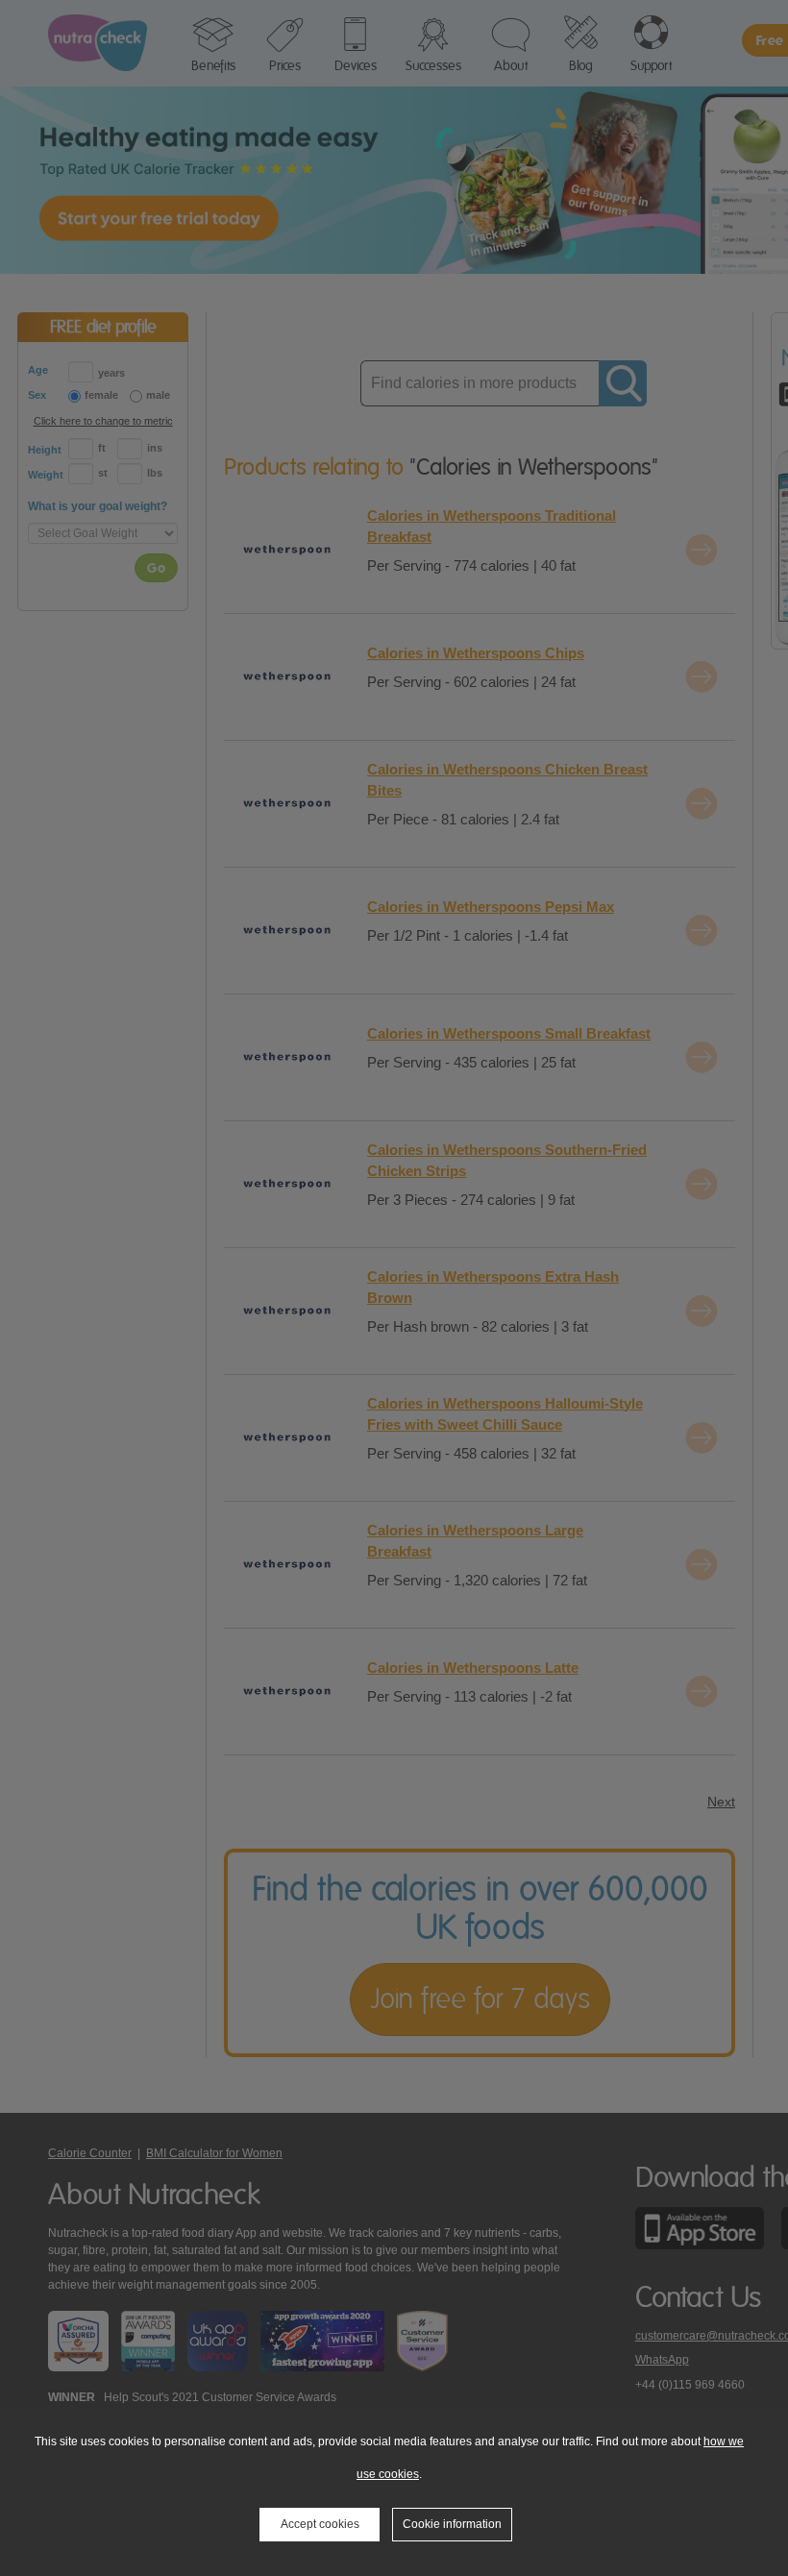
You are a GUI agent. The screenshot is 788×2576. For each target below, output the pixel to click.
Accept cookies (320, 2524)
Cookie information (452, 2524)
